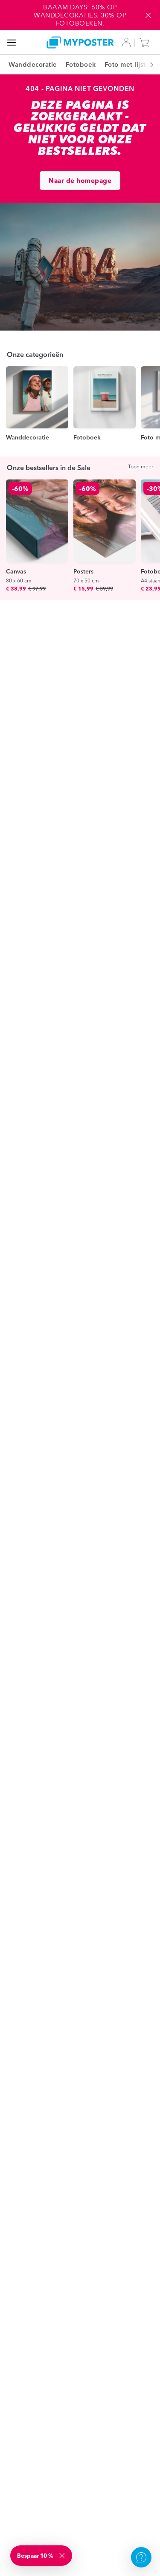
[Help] (141, 2557)
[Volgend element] (147, 64)
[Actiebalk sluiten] (148, 15)
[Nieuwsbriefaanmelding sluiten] (63, 2556)
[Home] (80, 42)
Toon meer (141, 466)
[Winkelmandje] (146, 43)
